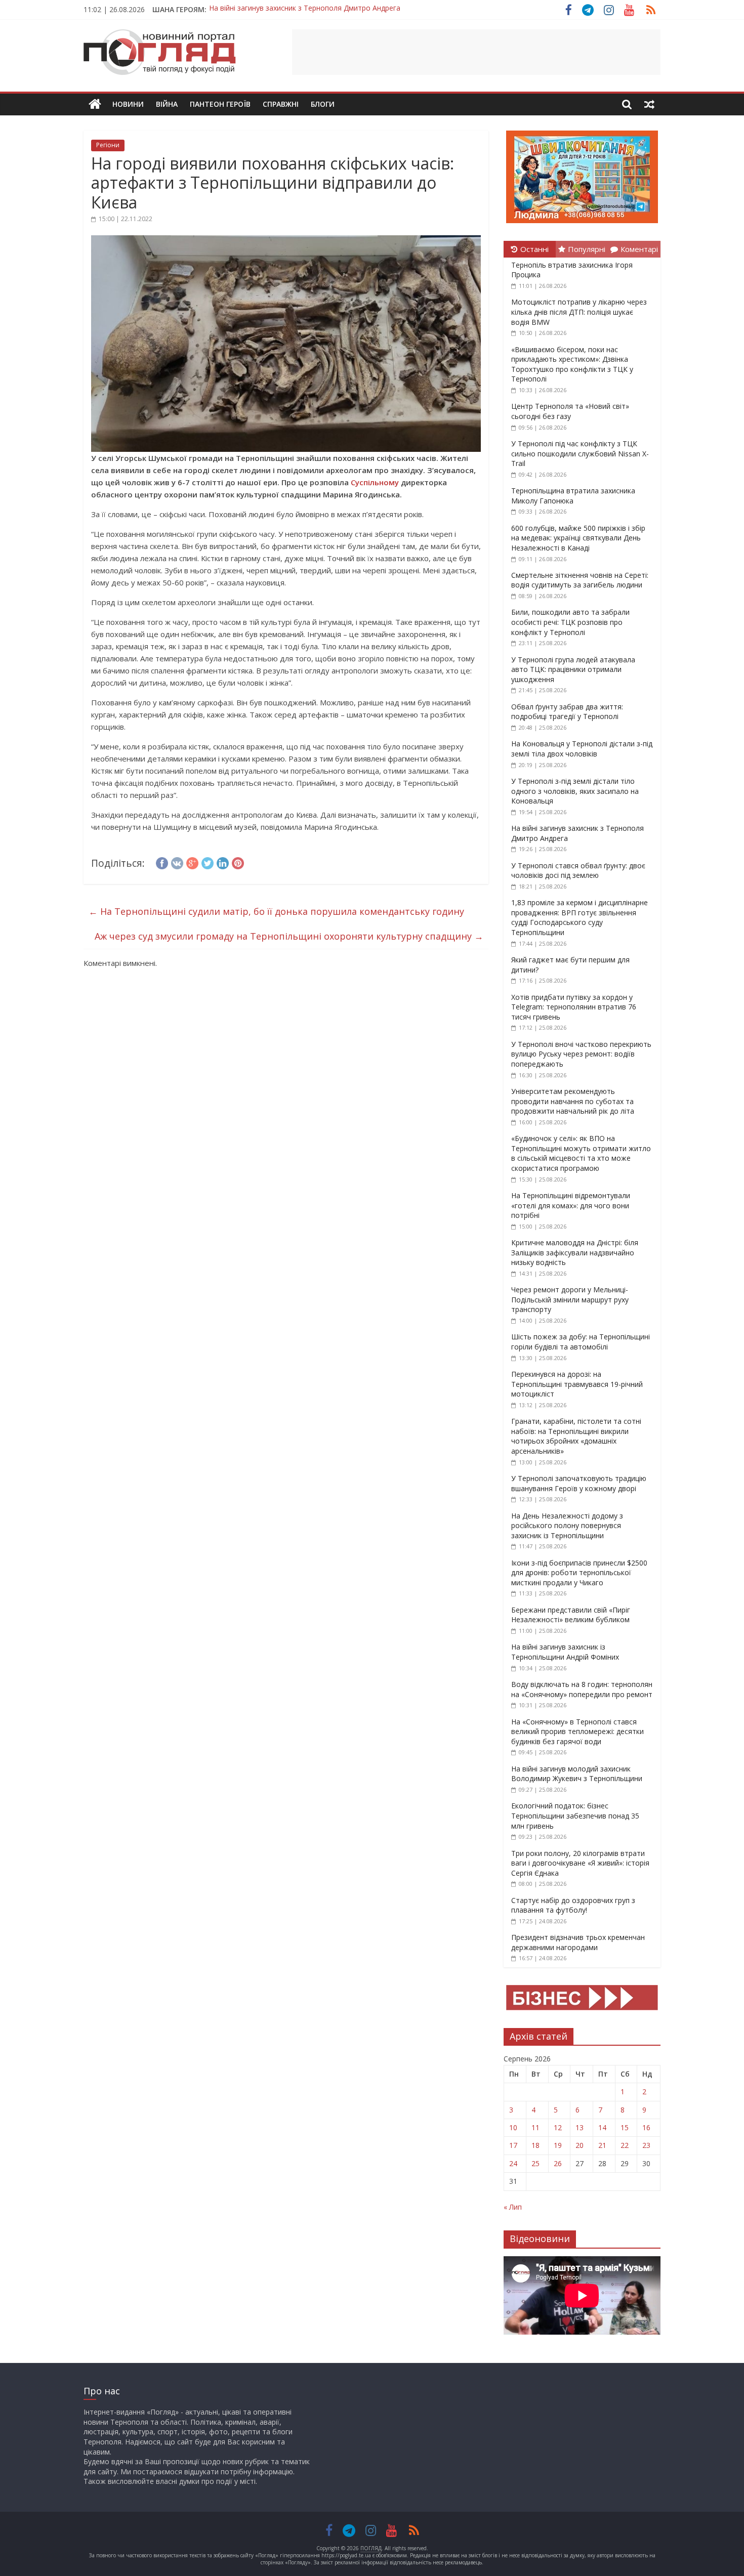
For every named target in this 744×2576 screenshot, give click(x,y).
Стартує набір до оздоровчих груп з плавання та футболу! (573, 1905)
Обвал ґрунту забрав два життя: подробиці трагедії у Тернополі (567, 712)
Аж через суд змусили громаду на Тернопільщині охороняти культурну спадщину (289, 936)
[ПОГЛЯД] (95, 104)
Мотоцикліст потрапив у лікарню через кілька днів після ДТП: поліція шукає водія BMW (579, 312)
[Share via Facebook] (162, 862)
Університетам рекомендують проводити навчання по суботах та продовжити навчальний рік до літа (573, 1101)
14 (602, 2127)
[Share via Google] (192, 862)
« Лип (513, 2207)
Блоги (323, 104)
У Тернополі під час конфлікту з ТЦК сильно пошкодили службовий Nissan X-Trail (580, 453)
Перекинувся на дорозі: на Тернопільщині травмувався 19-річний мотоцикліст (577, 1384)
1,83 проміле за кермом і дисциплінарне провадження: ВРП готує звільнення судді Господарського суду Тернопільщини (580, 917)
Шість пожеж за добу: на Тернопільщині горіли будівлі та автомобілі (581, 1342)
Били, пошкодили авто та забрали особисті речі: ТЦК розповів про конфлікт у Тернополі (570, 622)
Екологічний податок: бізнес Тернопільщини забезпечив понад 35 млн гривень (575, 1815)
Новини (128, 104)
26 (558, 2163)
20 (580, 2145)
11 (535, 2127)
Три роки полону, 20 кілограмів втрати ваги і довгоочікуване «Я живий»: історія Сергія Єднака (580, 1863)
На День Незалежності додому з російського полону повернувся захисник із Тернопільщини (567, 1526)
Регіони (108, 145)
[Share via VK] (177, 862)
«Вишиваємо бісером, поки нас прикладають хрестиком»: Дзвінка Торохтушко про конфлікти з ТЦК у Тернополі (572, 364)
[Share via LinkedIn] (223, 862)
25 (535, 2163)
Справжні (281, 104)
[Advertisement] (476, 52)
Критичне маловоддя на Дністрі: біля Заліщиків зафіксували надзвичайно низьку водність (575, 1252)
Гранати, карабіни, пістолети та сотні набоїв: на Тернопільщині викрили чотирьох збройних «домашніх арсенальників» (576, 1436)
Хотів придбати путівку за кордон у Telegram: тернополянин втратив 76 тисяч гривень (574, 1007)
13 (580, 2127)
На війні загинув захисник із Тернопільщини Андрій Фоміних (311, 9)
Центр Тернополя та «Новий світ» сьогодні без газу (570, 411)
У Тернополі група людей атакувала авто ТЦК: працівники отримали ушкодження (573, 669)
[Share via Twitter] (208, 862)
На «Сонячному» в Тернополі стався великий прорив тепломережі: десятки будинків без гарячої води (577, 1732)
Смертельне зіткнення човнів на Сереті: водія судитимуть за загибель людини (580, 580)
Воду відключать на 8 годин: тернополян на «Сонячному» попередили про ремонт (582, 1689)
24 (513, 2163)
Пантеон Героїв (220, 104)
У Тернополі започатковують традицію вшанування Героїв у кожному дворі (579, 1483)
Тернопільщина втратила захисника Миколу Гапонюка (573, 496)
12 (558, 2127)
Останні (534, 249)
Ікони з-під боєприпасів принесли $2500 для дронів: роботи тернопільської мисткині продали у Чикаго (579, 1573)
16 (646, 2127)
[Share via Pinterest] (238, 862)
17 (513, 2145)
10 (513, 2127)
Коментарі (639, 249)
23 (646, 2145)
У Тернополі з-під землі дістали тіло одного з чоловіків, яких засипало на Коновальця (575, 791)
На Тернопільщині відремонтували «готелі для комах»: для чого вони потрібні (571, 1205)
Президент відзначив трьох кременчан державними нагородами (578, 1942)
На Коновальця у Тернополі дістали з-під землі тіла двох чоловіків (582, 749)
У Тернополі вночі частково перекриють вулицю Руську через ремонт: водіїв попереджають (581, 1054)
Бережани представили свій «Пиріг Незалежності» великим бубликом (571, 1615)
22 (625, 2145)
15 (625, 2127)
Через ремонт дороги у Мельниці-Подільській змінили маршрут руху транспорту (570, 1299)
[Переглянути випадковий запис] (649, 104)
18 (535, 2145)
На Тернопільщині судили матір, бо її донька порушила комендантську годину (276, 911)
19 (558, 2145)
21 (602, 2145)
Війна (167, 104)
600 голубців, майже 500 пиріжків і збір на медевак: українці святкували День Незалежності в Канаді (578, 538)
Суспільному (375, 482)
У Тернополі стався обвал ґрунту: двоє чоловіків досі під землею (578, 871)
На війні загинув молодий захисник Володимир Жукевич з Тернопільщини (577, 1774)
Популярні (587, 249)
